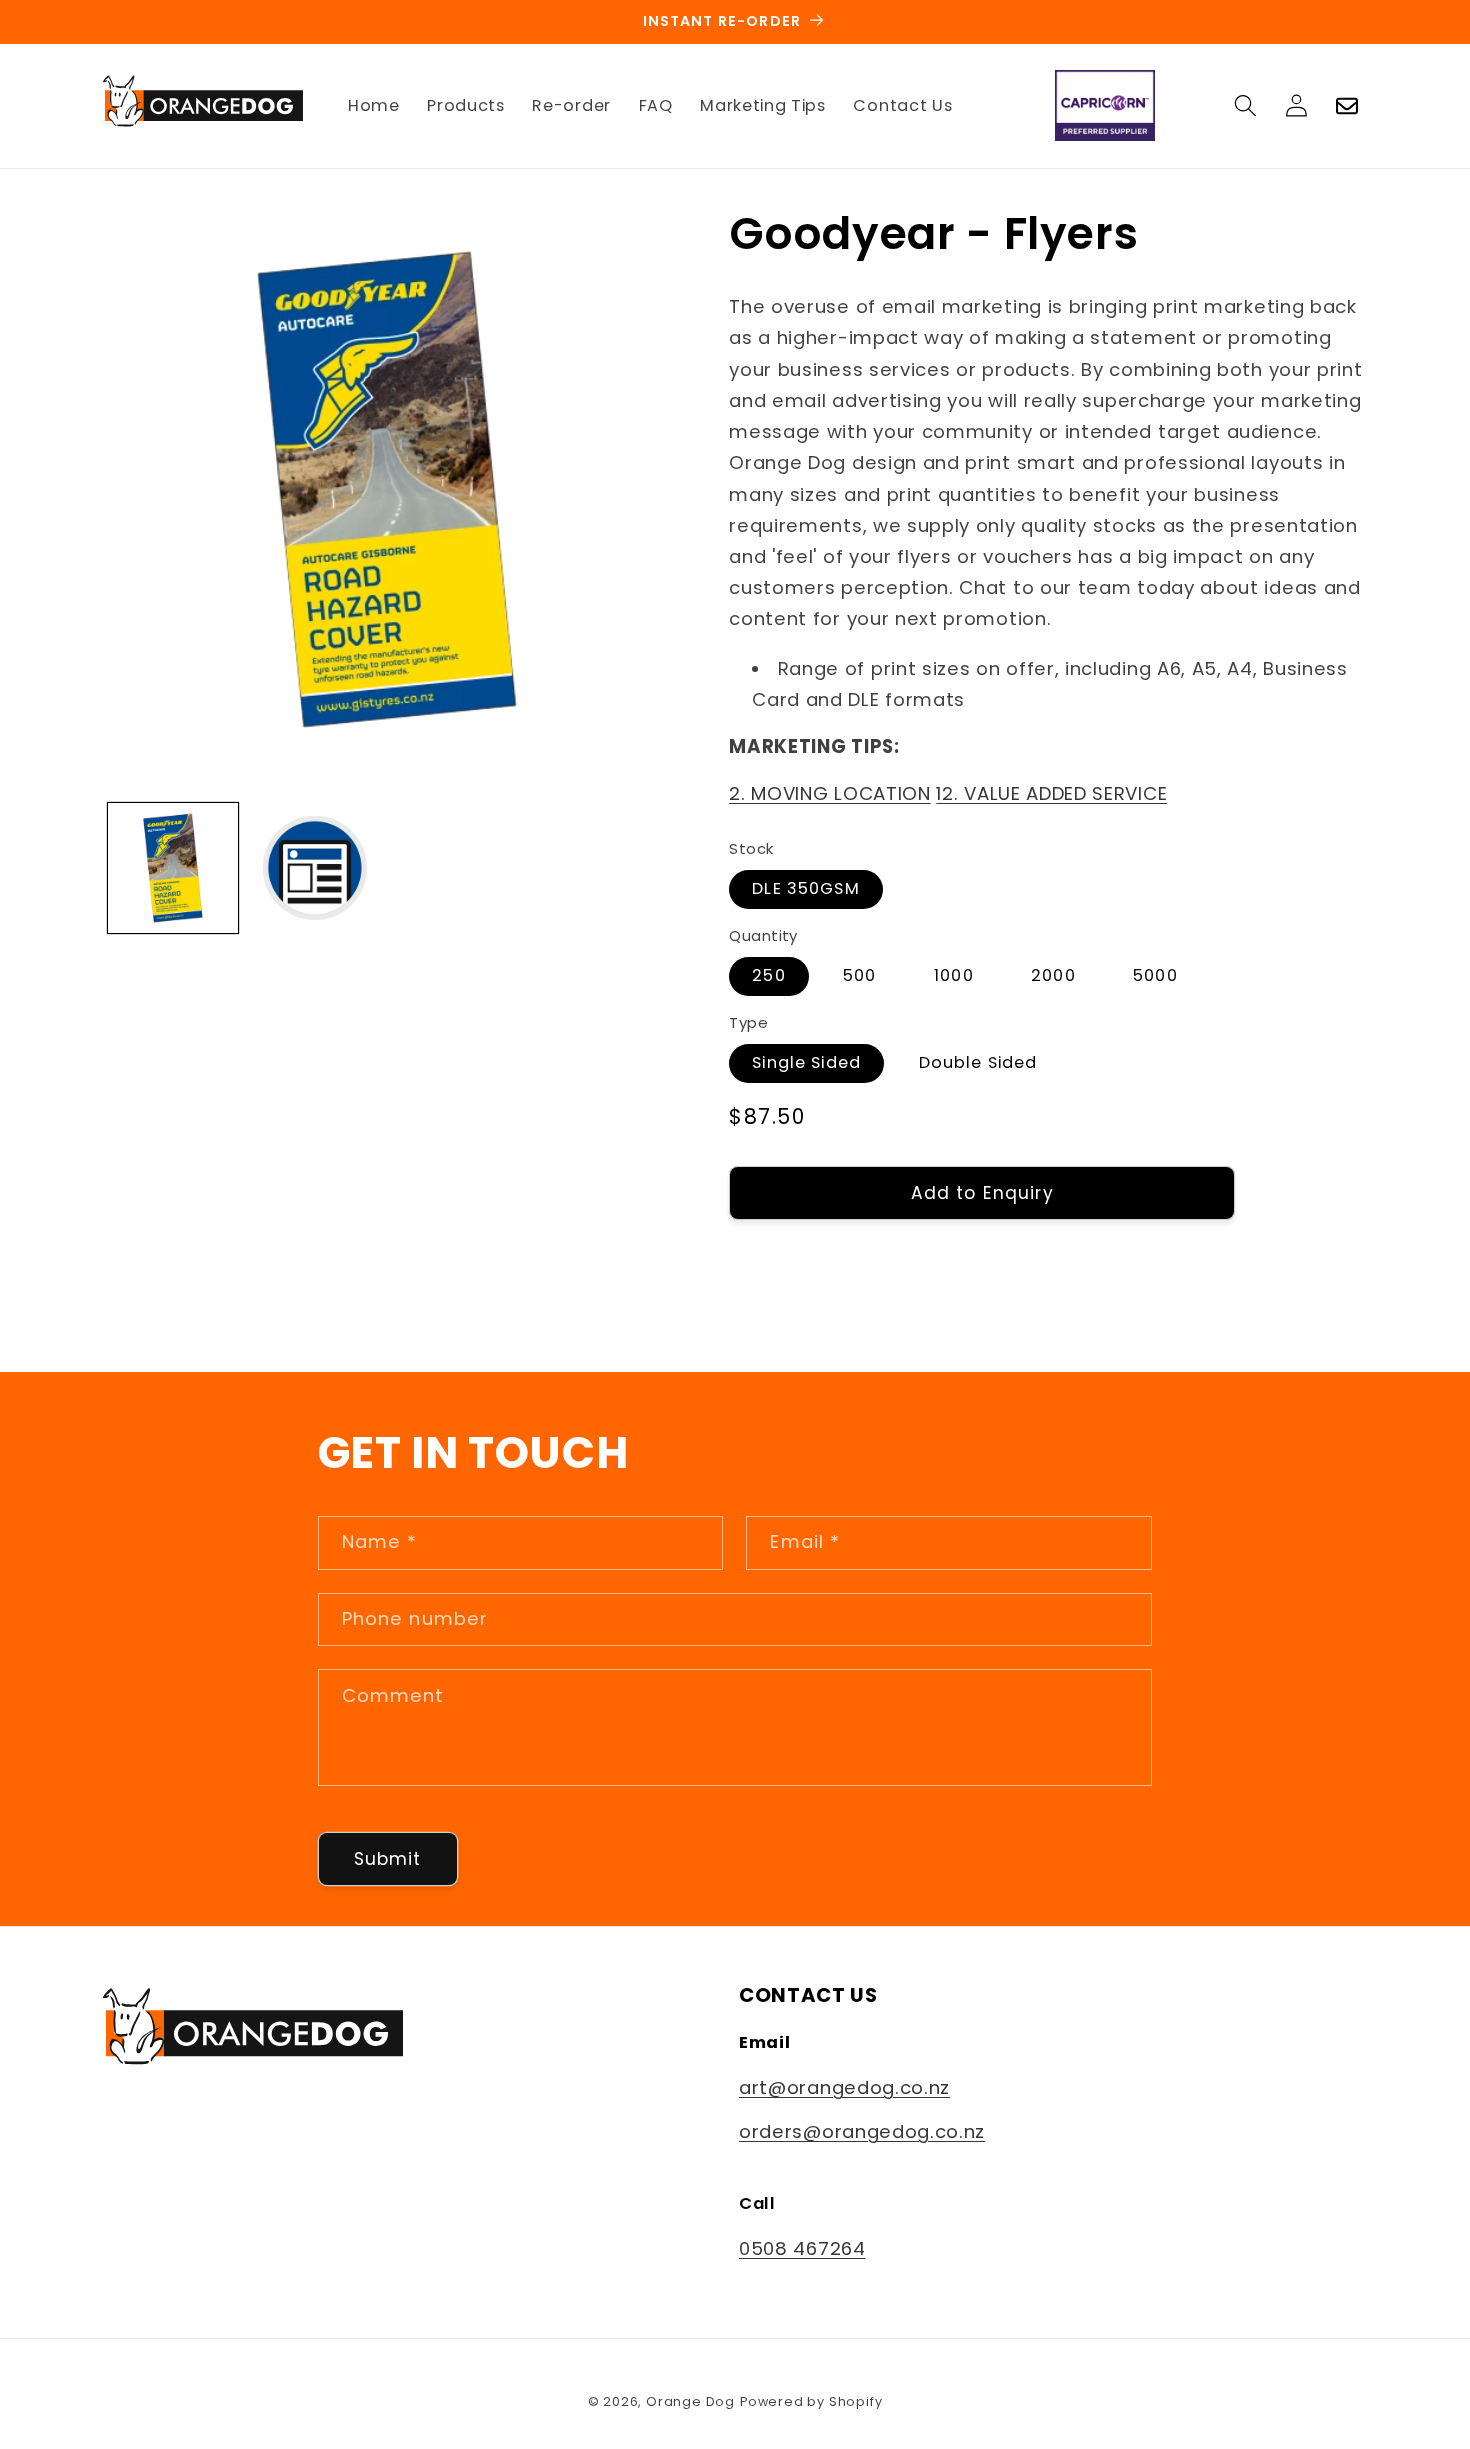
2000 (1053, 974)
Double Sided (978, 1061)
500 (859, 974)
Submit (388, 1859)
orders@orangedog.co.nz (862, 2132)
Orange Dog (690, 2401)
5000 (1155, 974)
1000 (954, 974)
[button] (1245, 105)
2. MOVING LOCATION (829, 792)
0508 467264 (802, 2248)
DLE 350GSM (806, 887)
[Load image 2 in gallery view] (315, 868)
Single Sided (806, 1061)
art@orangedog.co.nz (844, 2087)
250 (768, 974)
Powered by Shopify (811, 2401)
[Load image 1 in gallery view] (173, 868)
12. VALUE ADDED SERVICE (1051, 792)
